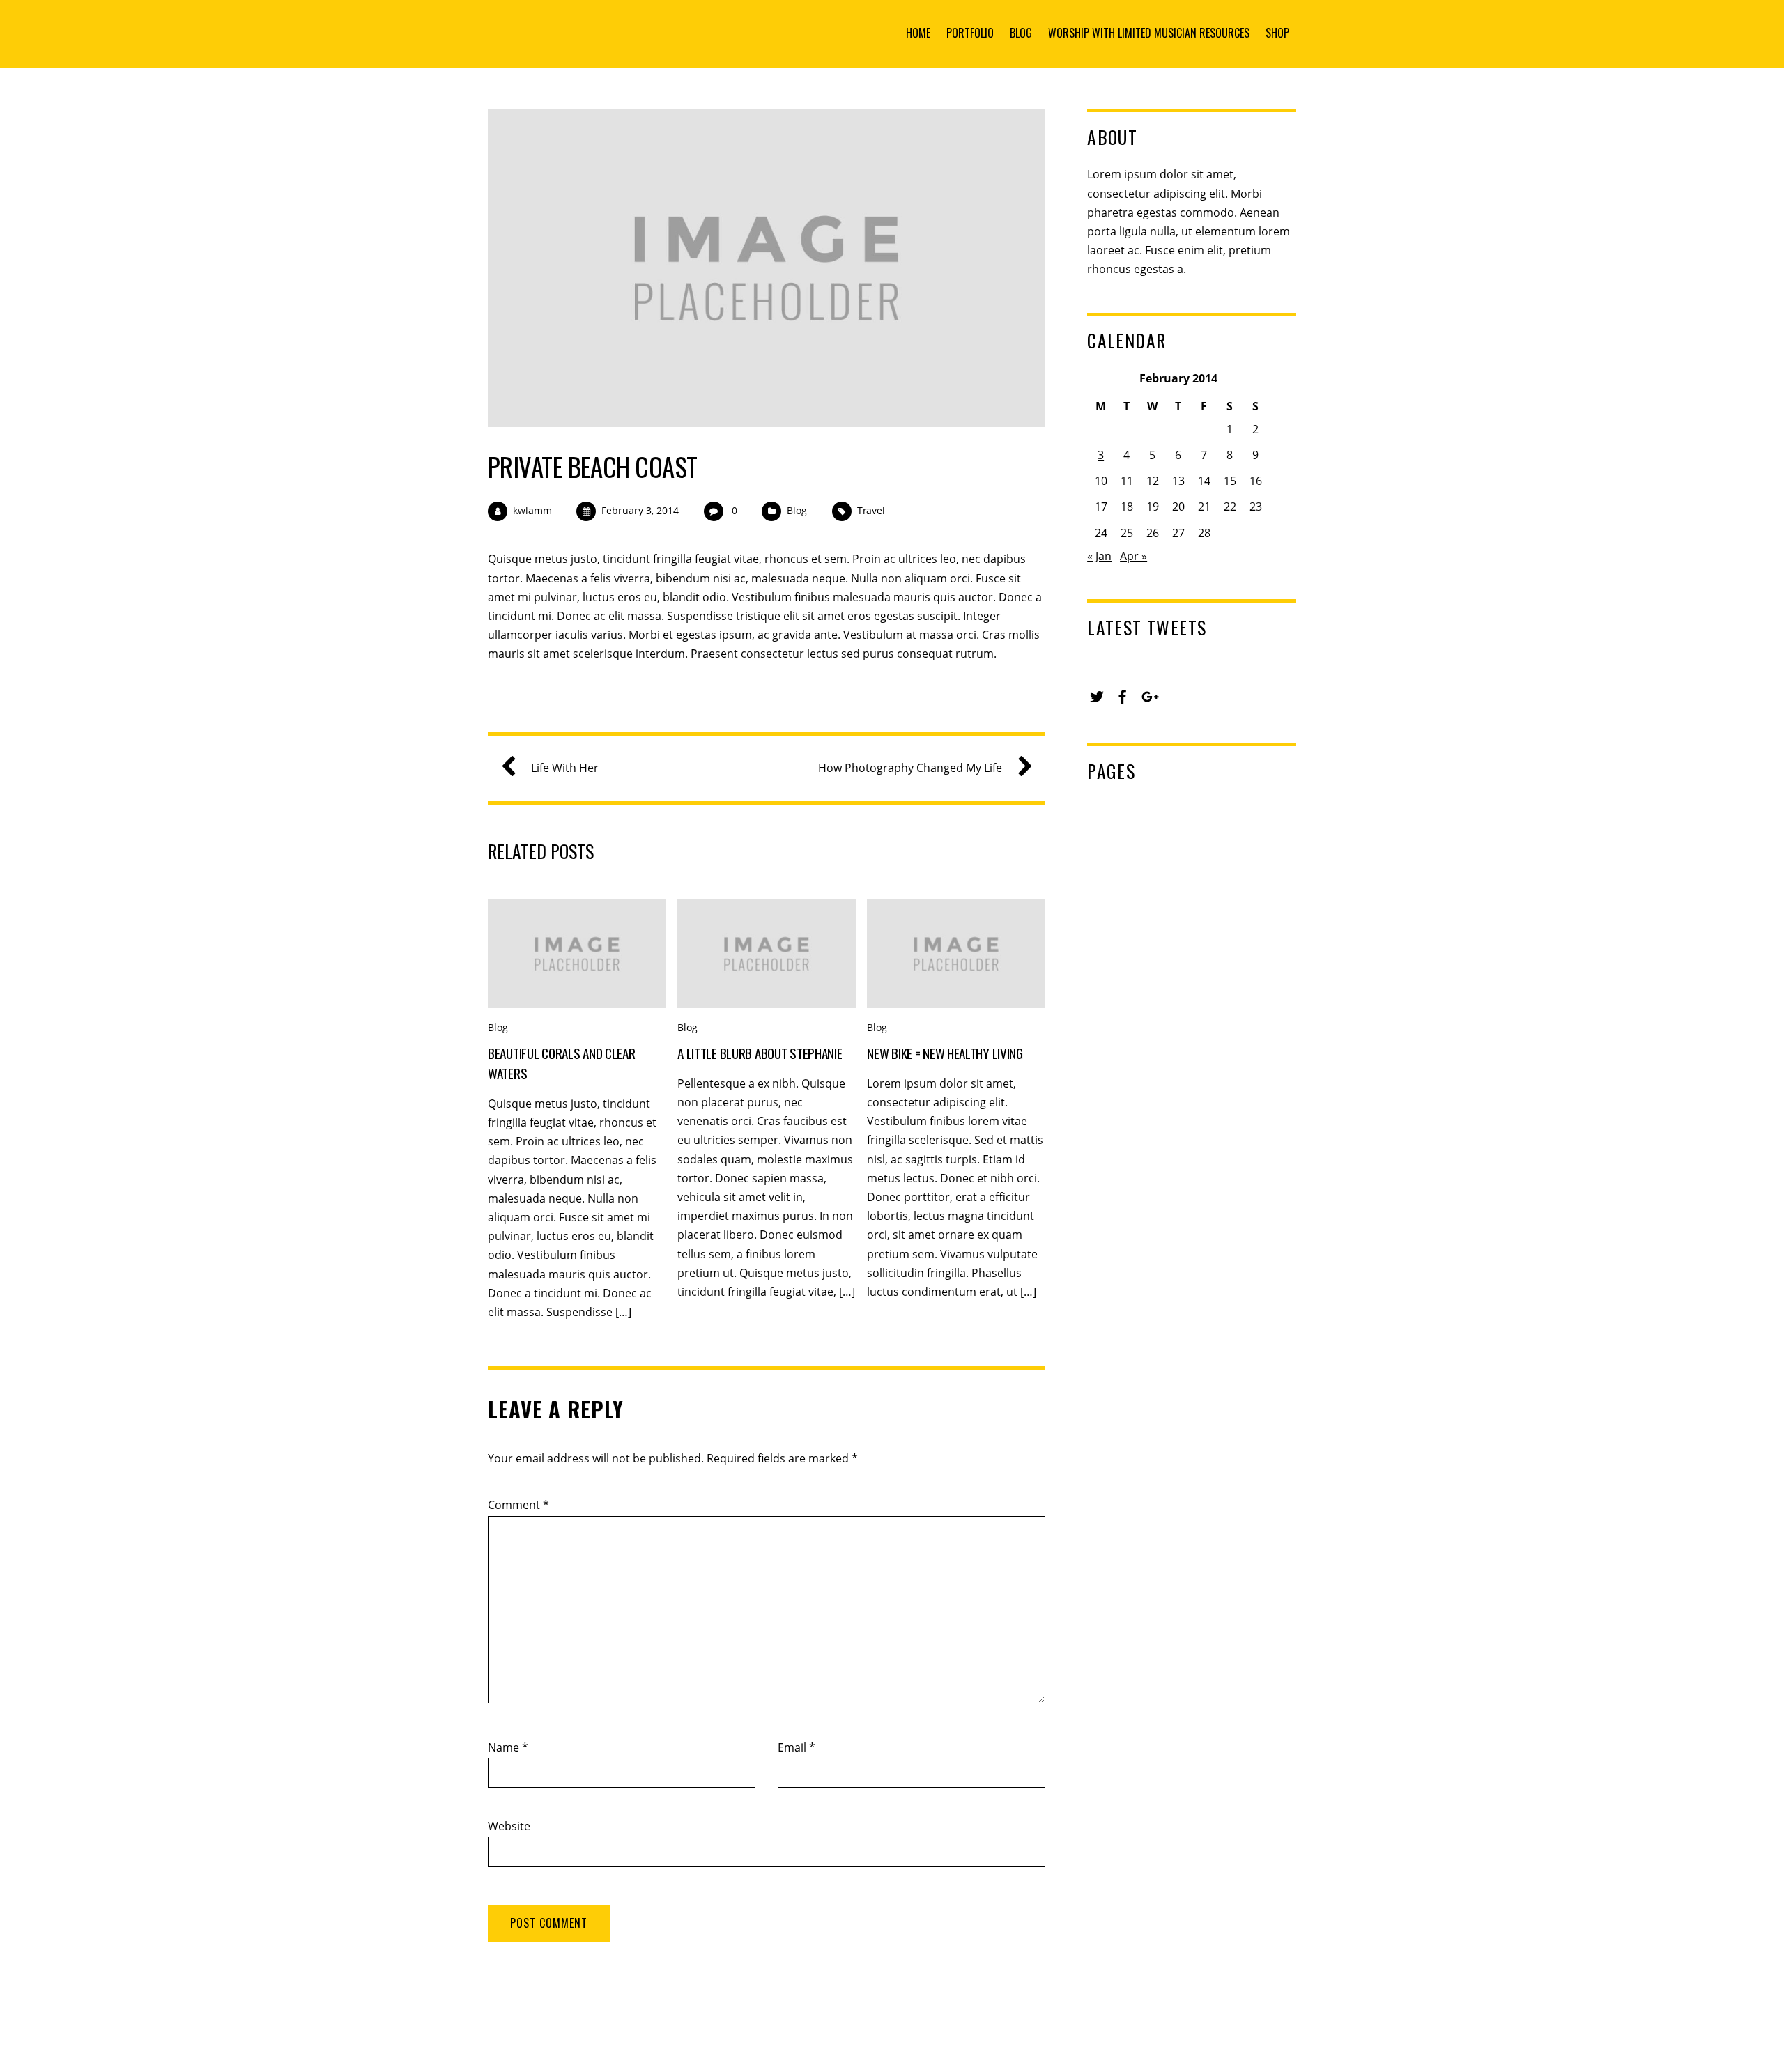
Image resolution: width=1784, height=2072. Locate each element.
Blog (1021, 33)
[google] (1148, 695)
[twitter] (1097, 695)
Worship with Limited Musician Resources (1149, 33)
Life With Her (565, 768)
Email (797, 1747)
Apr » (1133, 556)
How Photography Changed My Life (910, 768)
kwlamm (532, 510)
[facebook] (1123, 695)
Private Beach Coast (593, 466)
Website (509, 1826)
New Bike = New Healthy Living (945, 1053)
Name (508, 1747)
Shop (1277, 33)
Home (918, 33)
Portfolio (970, 33)
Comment (518, 1505)
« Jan (1099, 556)
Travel (871, 510)
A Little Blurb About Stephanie (760, 1053)
